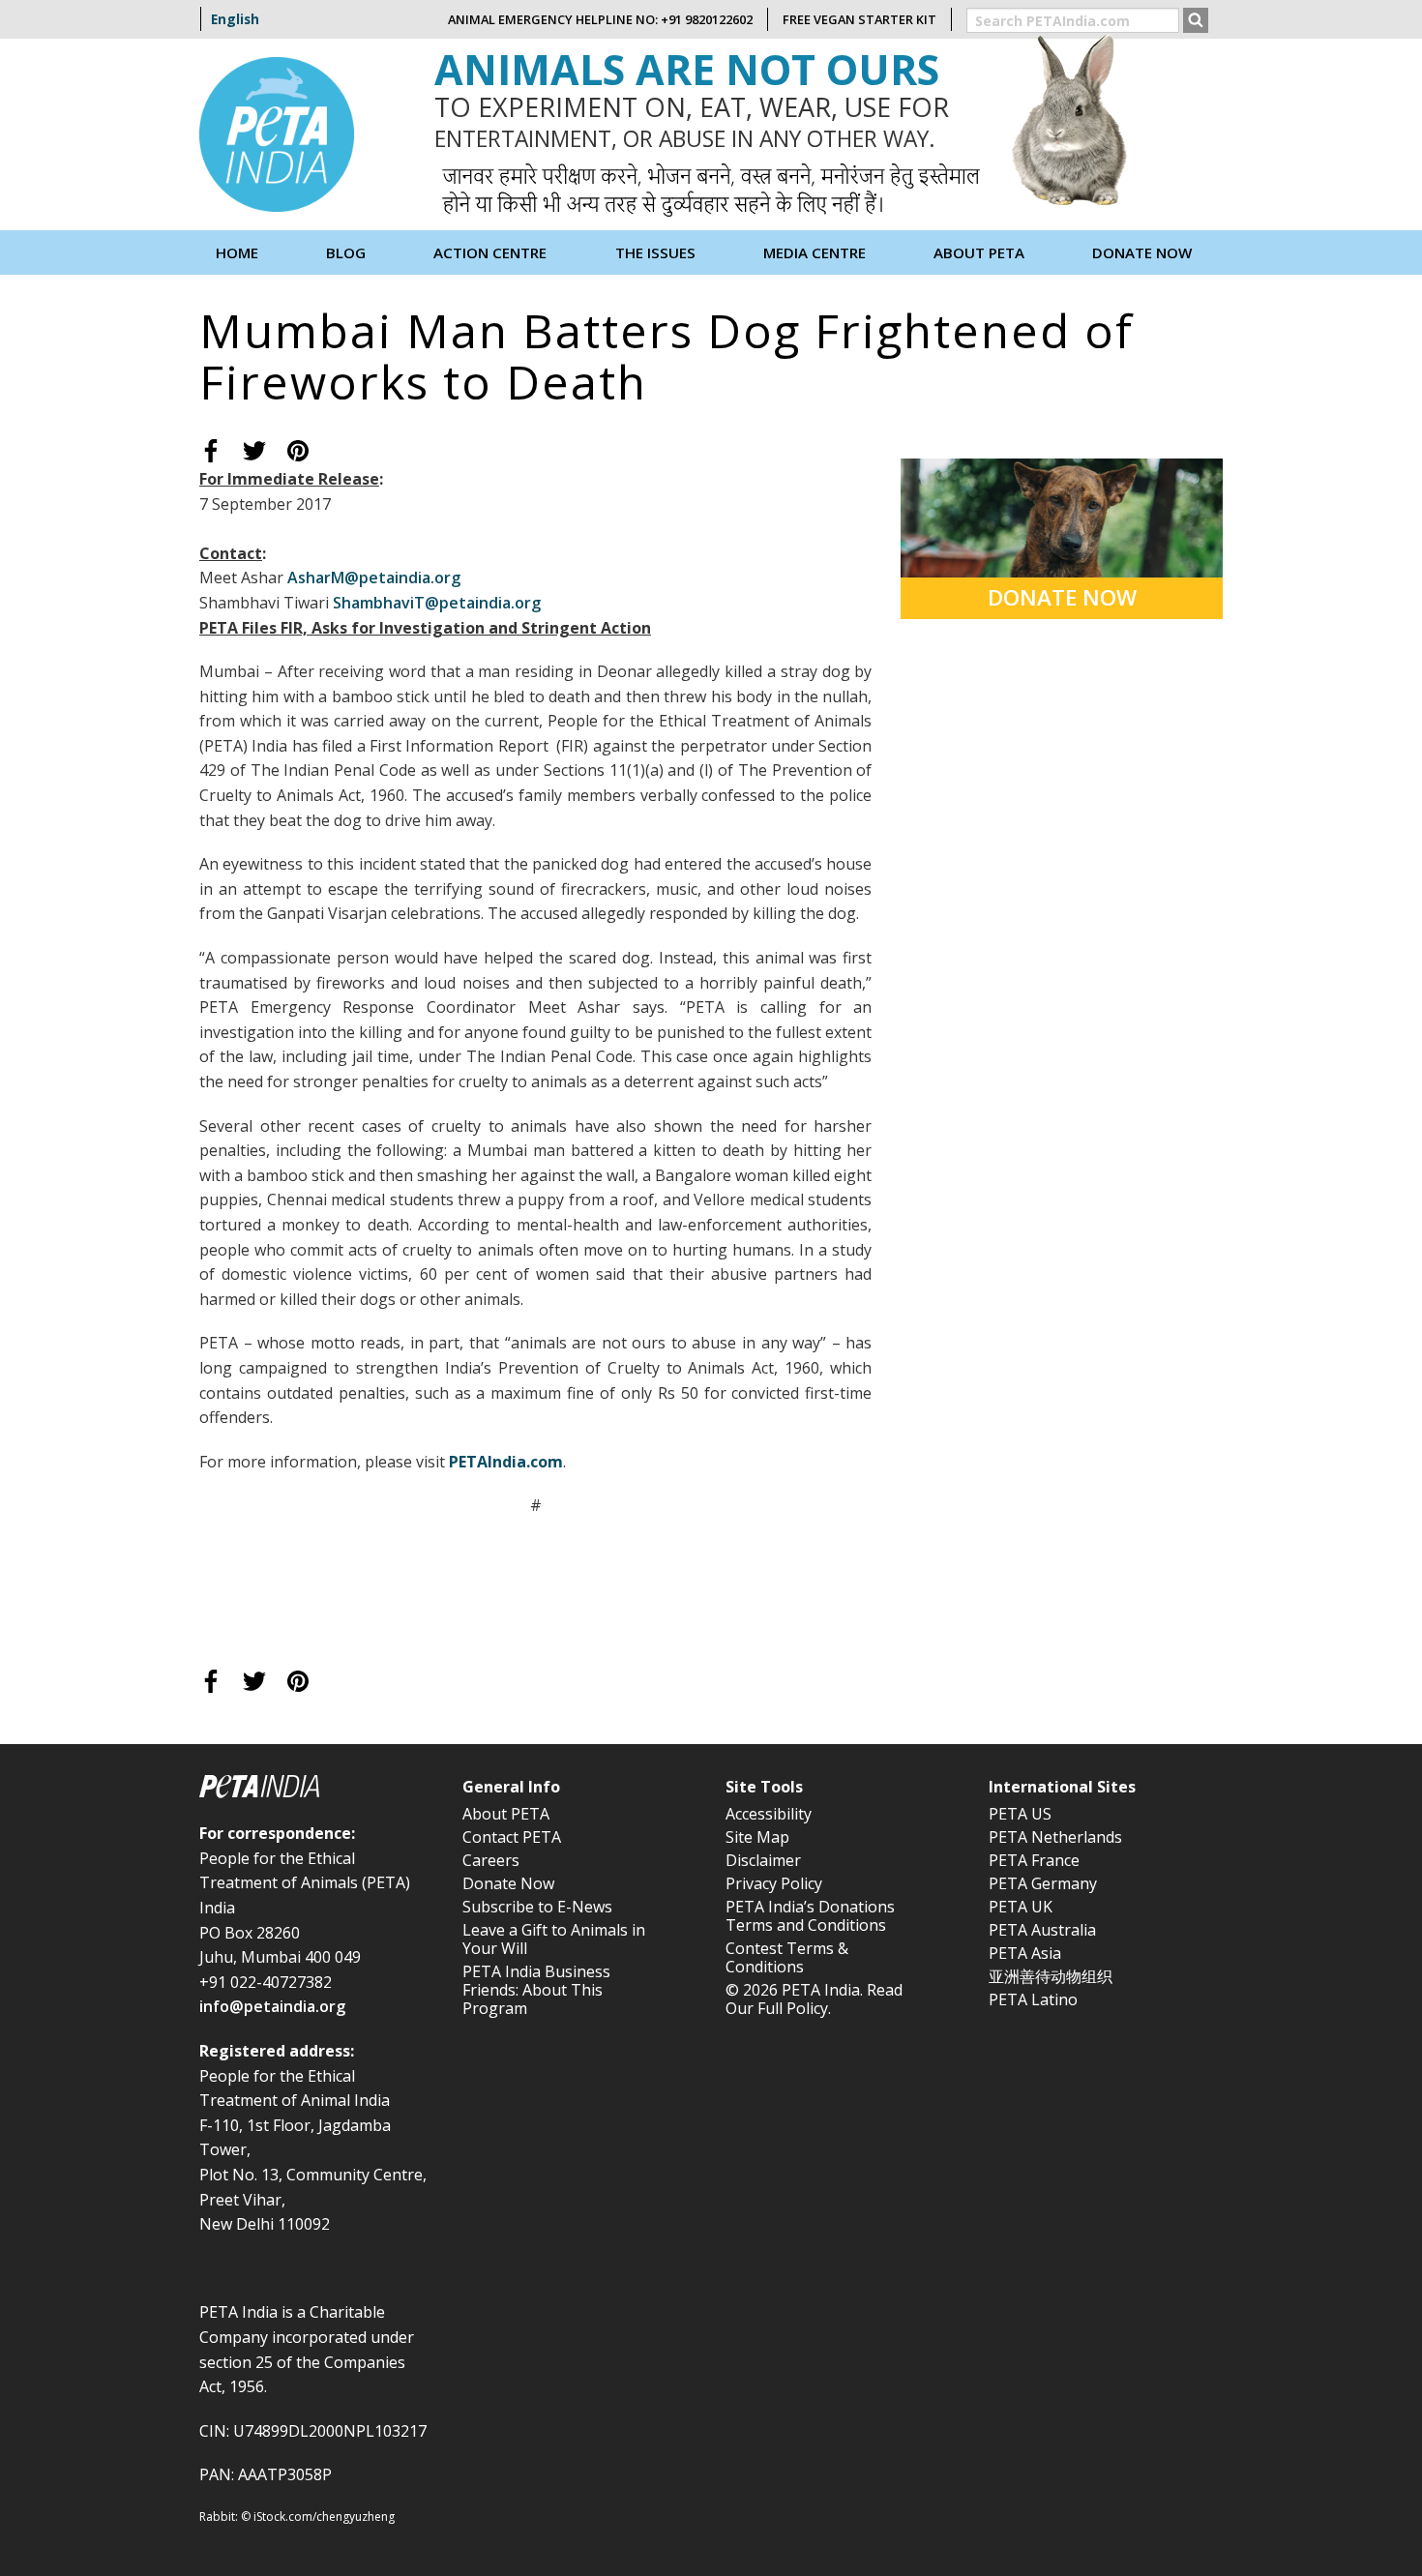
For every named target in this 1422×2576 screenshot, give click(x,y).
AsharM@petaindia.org (374, 577)
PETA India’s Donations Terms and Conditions (810, 1916)
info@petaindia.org (272, 2006)
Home (237, 252)
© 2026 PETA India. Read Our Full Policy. (814, 1999)
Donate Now (1142, 252)
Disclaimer (763, 1860)
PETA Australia (1042, 1930)
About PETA (506, 1814)
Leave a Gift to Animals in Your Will (554, 1939)
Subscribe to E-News (537, 1907)
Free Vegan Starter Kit (859, 19)
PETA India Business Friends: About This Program (536, 1990)
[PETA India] (277, 133)
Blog (346, 252)
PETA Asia (1025, 1953)
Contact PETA (512, 1837)
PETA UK (1021, 1907)
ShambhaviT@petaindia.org (437, 603)
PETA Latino (1033, 1999)
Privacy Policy (774, 1883)
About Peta (979, 252)
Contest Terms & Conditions (787, 1957)
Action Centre (490, 252)
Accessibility (769, 1814)
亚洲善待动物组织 (1051, 1976)
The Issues (655, 252)
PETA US (1020, 1814)
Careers (491, 1860)
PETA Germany (1043, 1883)
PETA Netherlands (1055, 1837)
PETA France (1034, 1860)
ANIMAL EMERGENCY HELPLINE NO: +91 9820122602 (600, 19)
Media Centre (815, 252)
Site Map (757, 1837)
